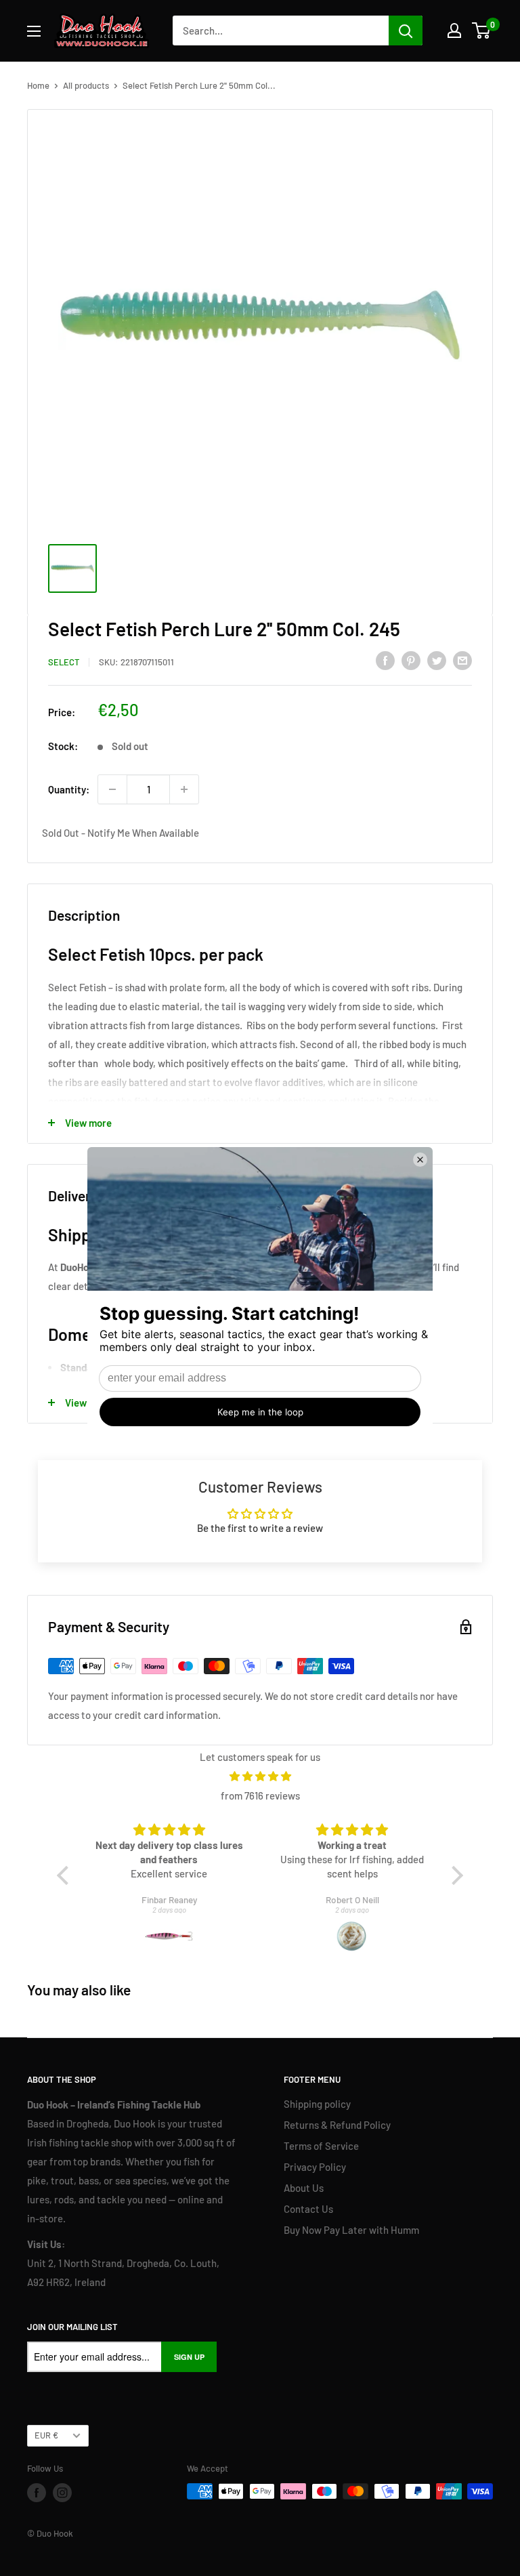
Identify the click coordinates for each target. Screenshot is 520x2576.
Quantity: (69, 789)
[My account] (454, 30)
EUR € (46, 2435)
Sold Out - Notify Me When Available (121, 833)
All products (86, 85)
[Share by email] (462, 660)
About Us (304, 2188)
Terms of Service (321, 2146)
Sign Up (189, 2357)
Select (64, 662)
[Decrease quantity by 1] (112, 789)
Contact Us (308, 2209)
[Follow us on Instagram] (62, 2493)
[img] (260, 1776)
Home (38, 85)
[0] (482, 30)
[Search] (406, 30)
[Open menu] (34, 31)
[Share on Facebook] (385, 660)
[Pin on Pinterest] (411, 660)
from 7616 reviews (260, 1795)
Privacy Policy (315, 2167)
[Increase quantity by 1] (184, 789)
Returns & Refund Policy (337, 2125)
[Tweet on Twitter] (437, 660)
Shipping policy (317, 2104)
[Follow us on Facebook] (37, 2493)
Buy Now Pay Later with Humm (351, 2230)
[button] (66, 1875)
